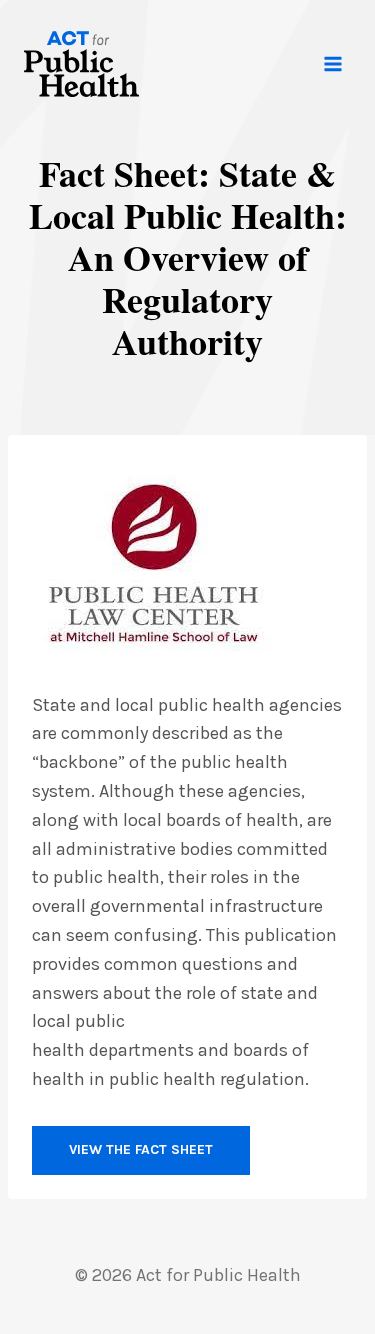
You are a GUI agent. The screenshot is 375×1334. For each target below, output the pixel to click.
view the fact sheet (141, 1149)
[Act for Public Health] (81, 64)
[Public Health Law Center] (182, 563)
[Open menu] (332, 63)
